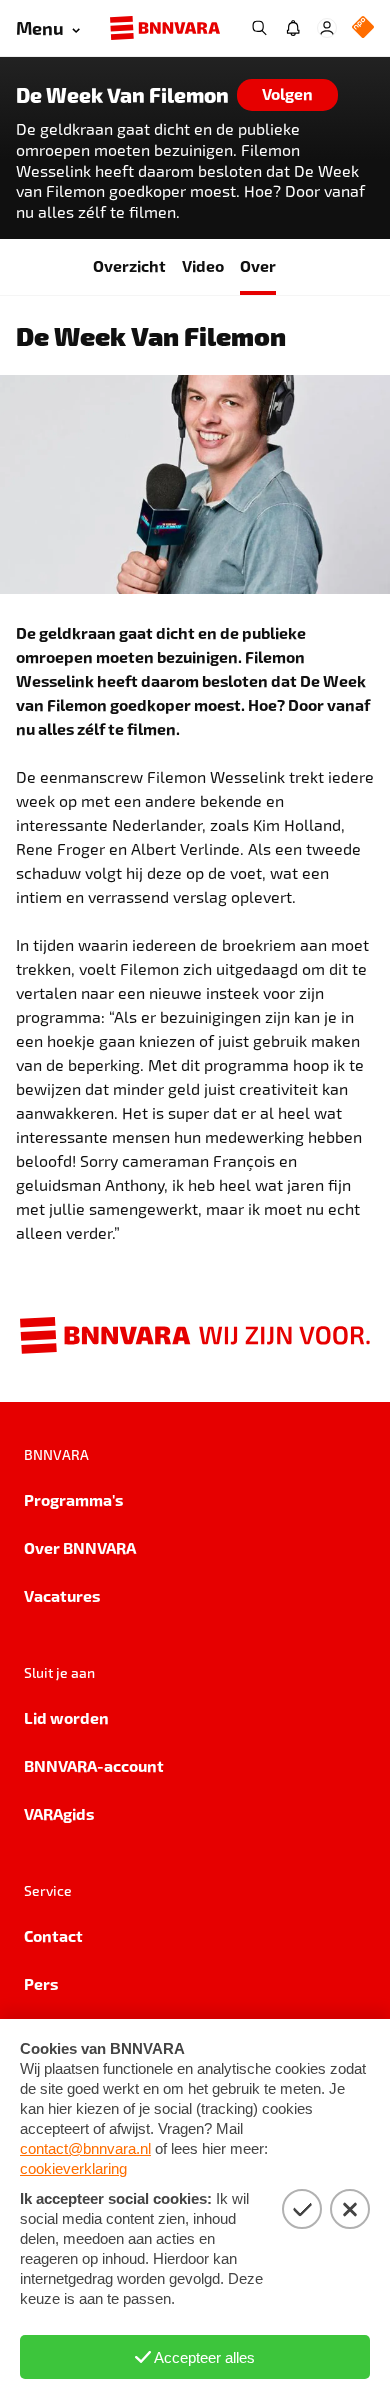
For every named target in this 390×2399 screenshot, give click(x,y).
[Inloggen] (327, 28)
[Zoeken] (259, 28)
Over (258, 265)
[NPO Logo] (363, 28)
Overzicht (129, 265)
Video (203, 265)
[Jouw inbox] (293, 28)
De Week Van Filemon (122, 95)
